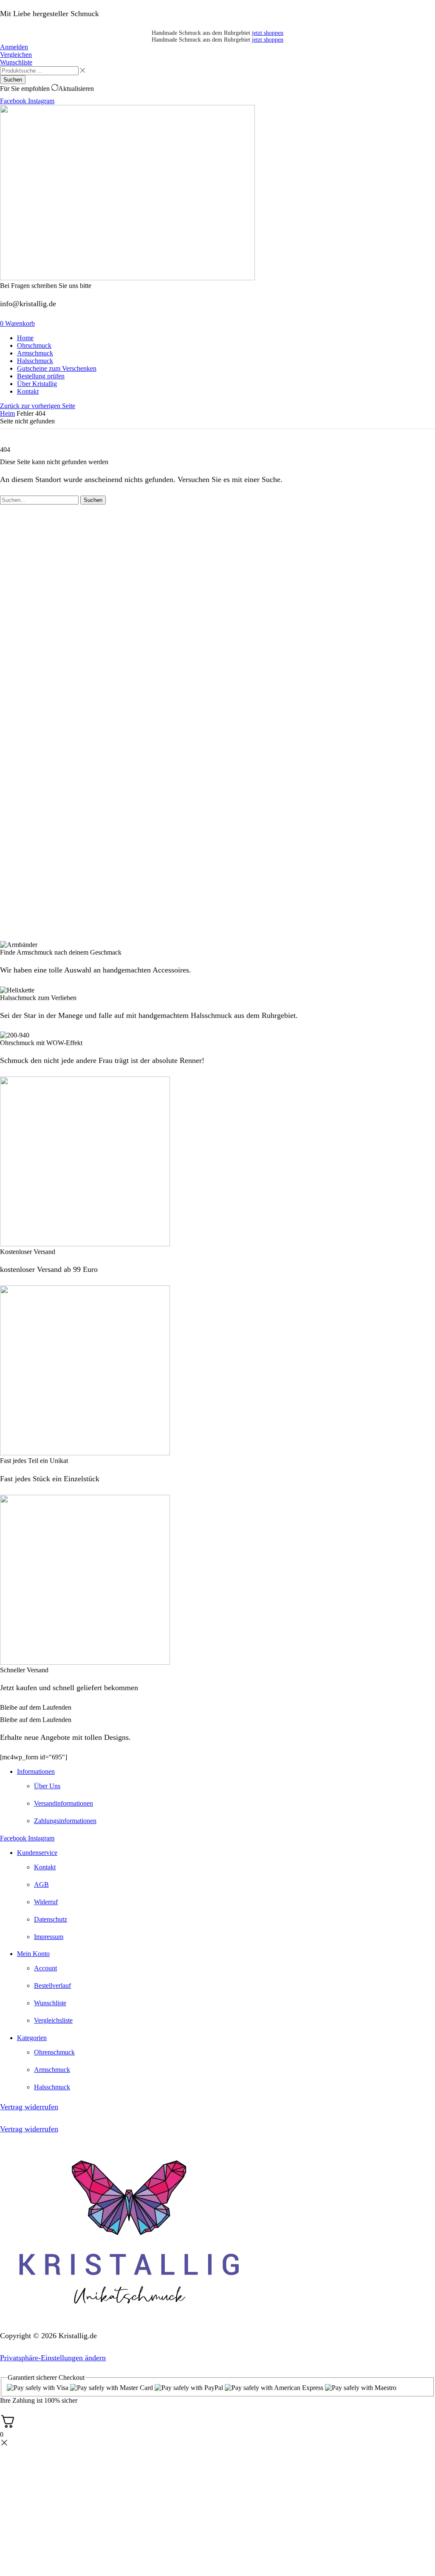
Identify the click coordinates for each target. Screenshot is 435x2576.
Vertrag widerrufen (29, 2107)
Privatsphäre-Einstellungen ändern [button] (53, 2358)
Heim (7, 413)
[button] (14, 47)
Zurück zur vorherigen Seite (38, 406)
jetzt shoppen (268, 33)
